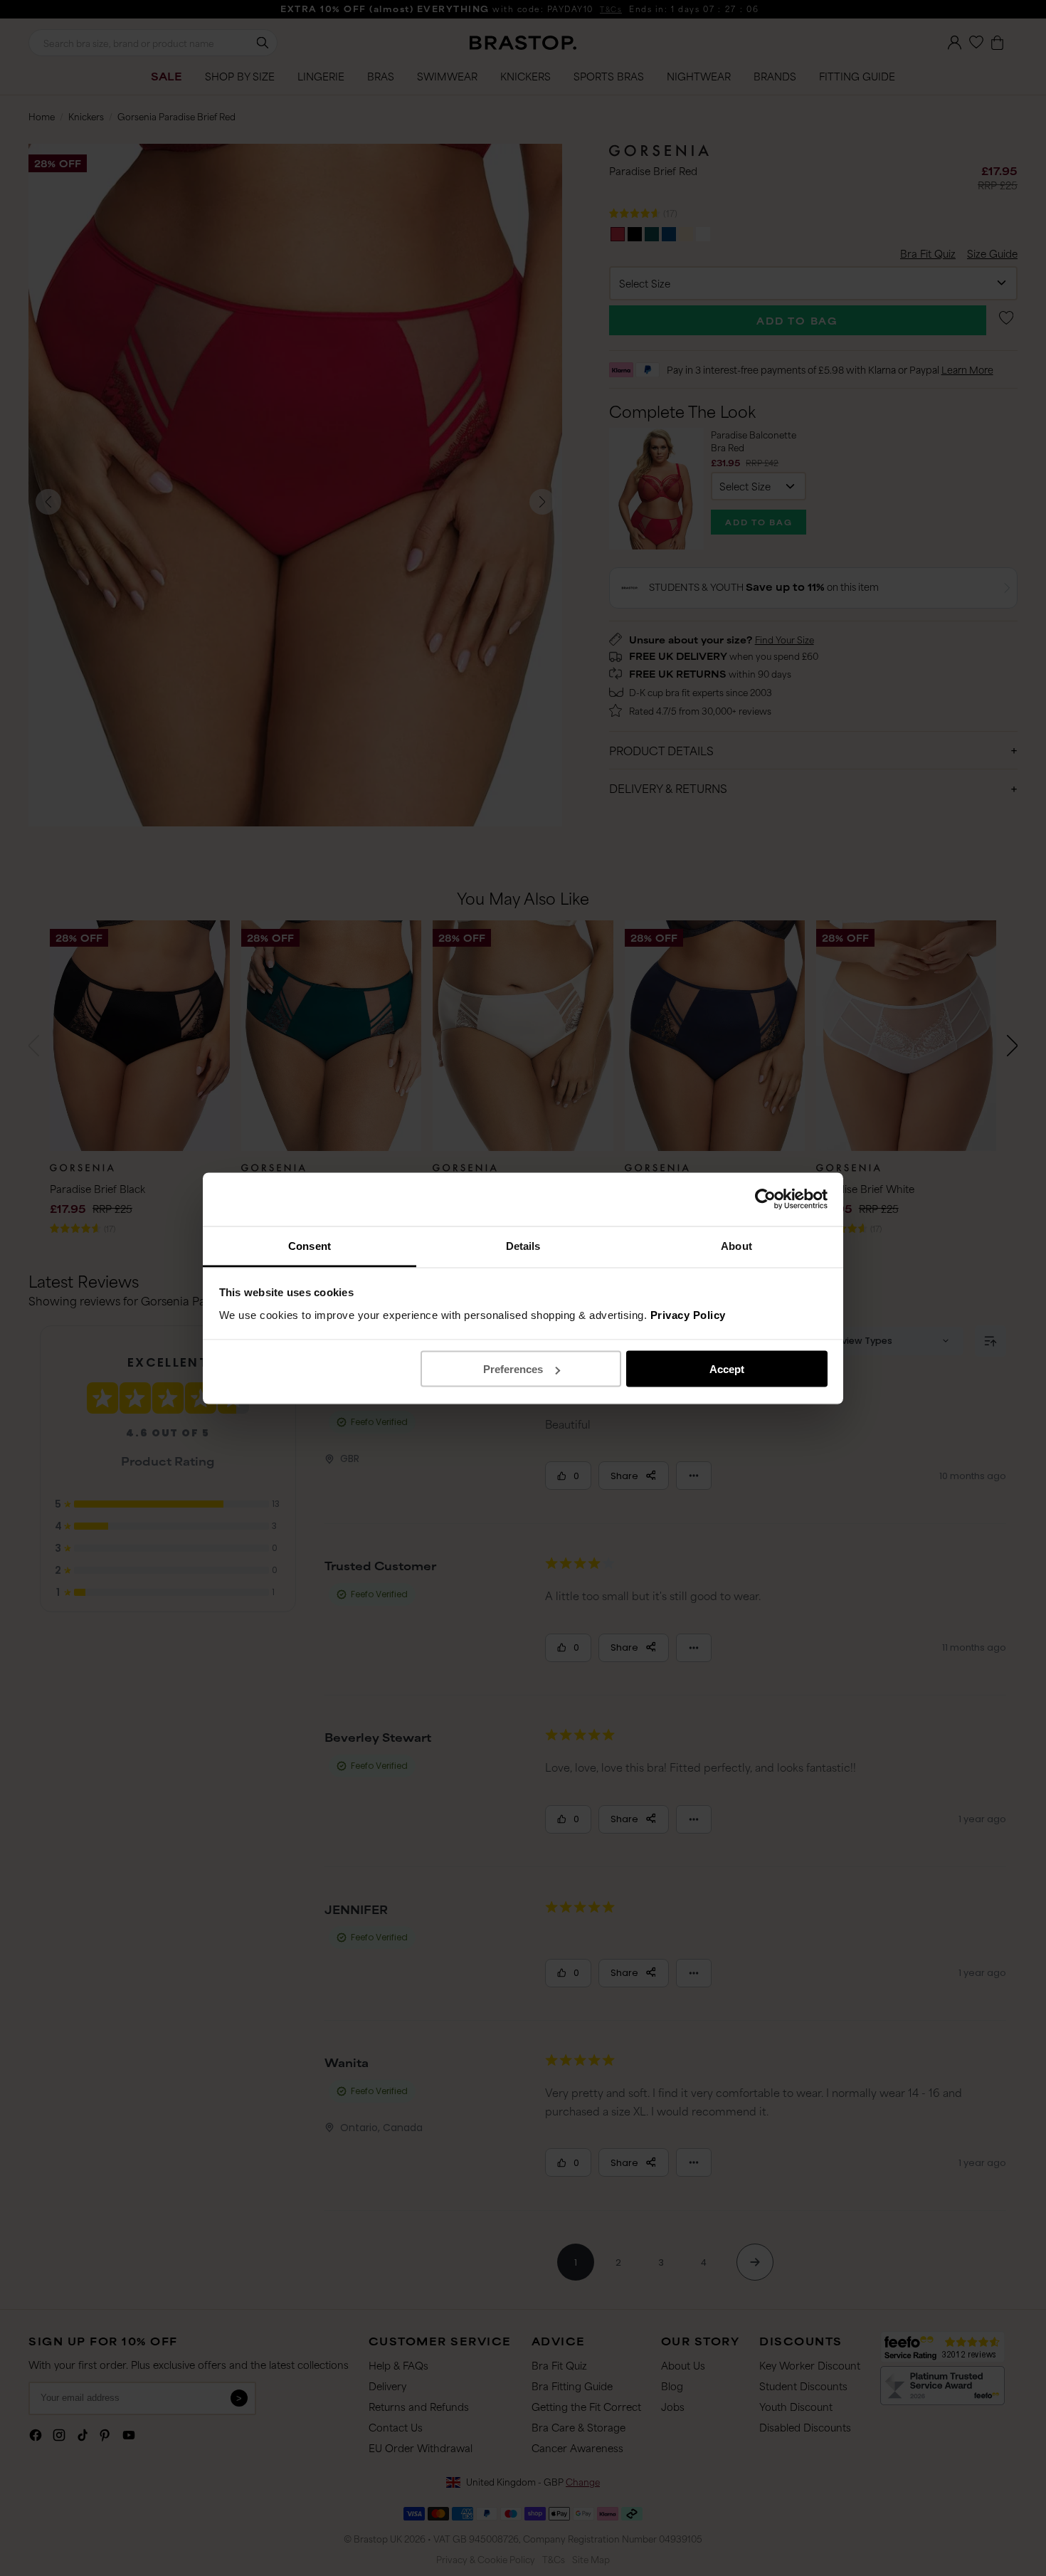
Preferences (513, 1369)
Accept (727, 1369)
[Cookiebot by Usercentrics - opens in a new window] (765, 1199)
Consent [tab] (310, 1245)
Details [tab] (523, 1245)
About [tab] (736, 1245)
